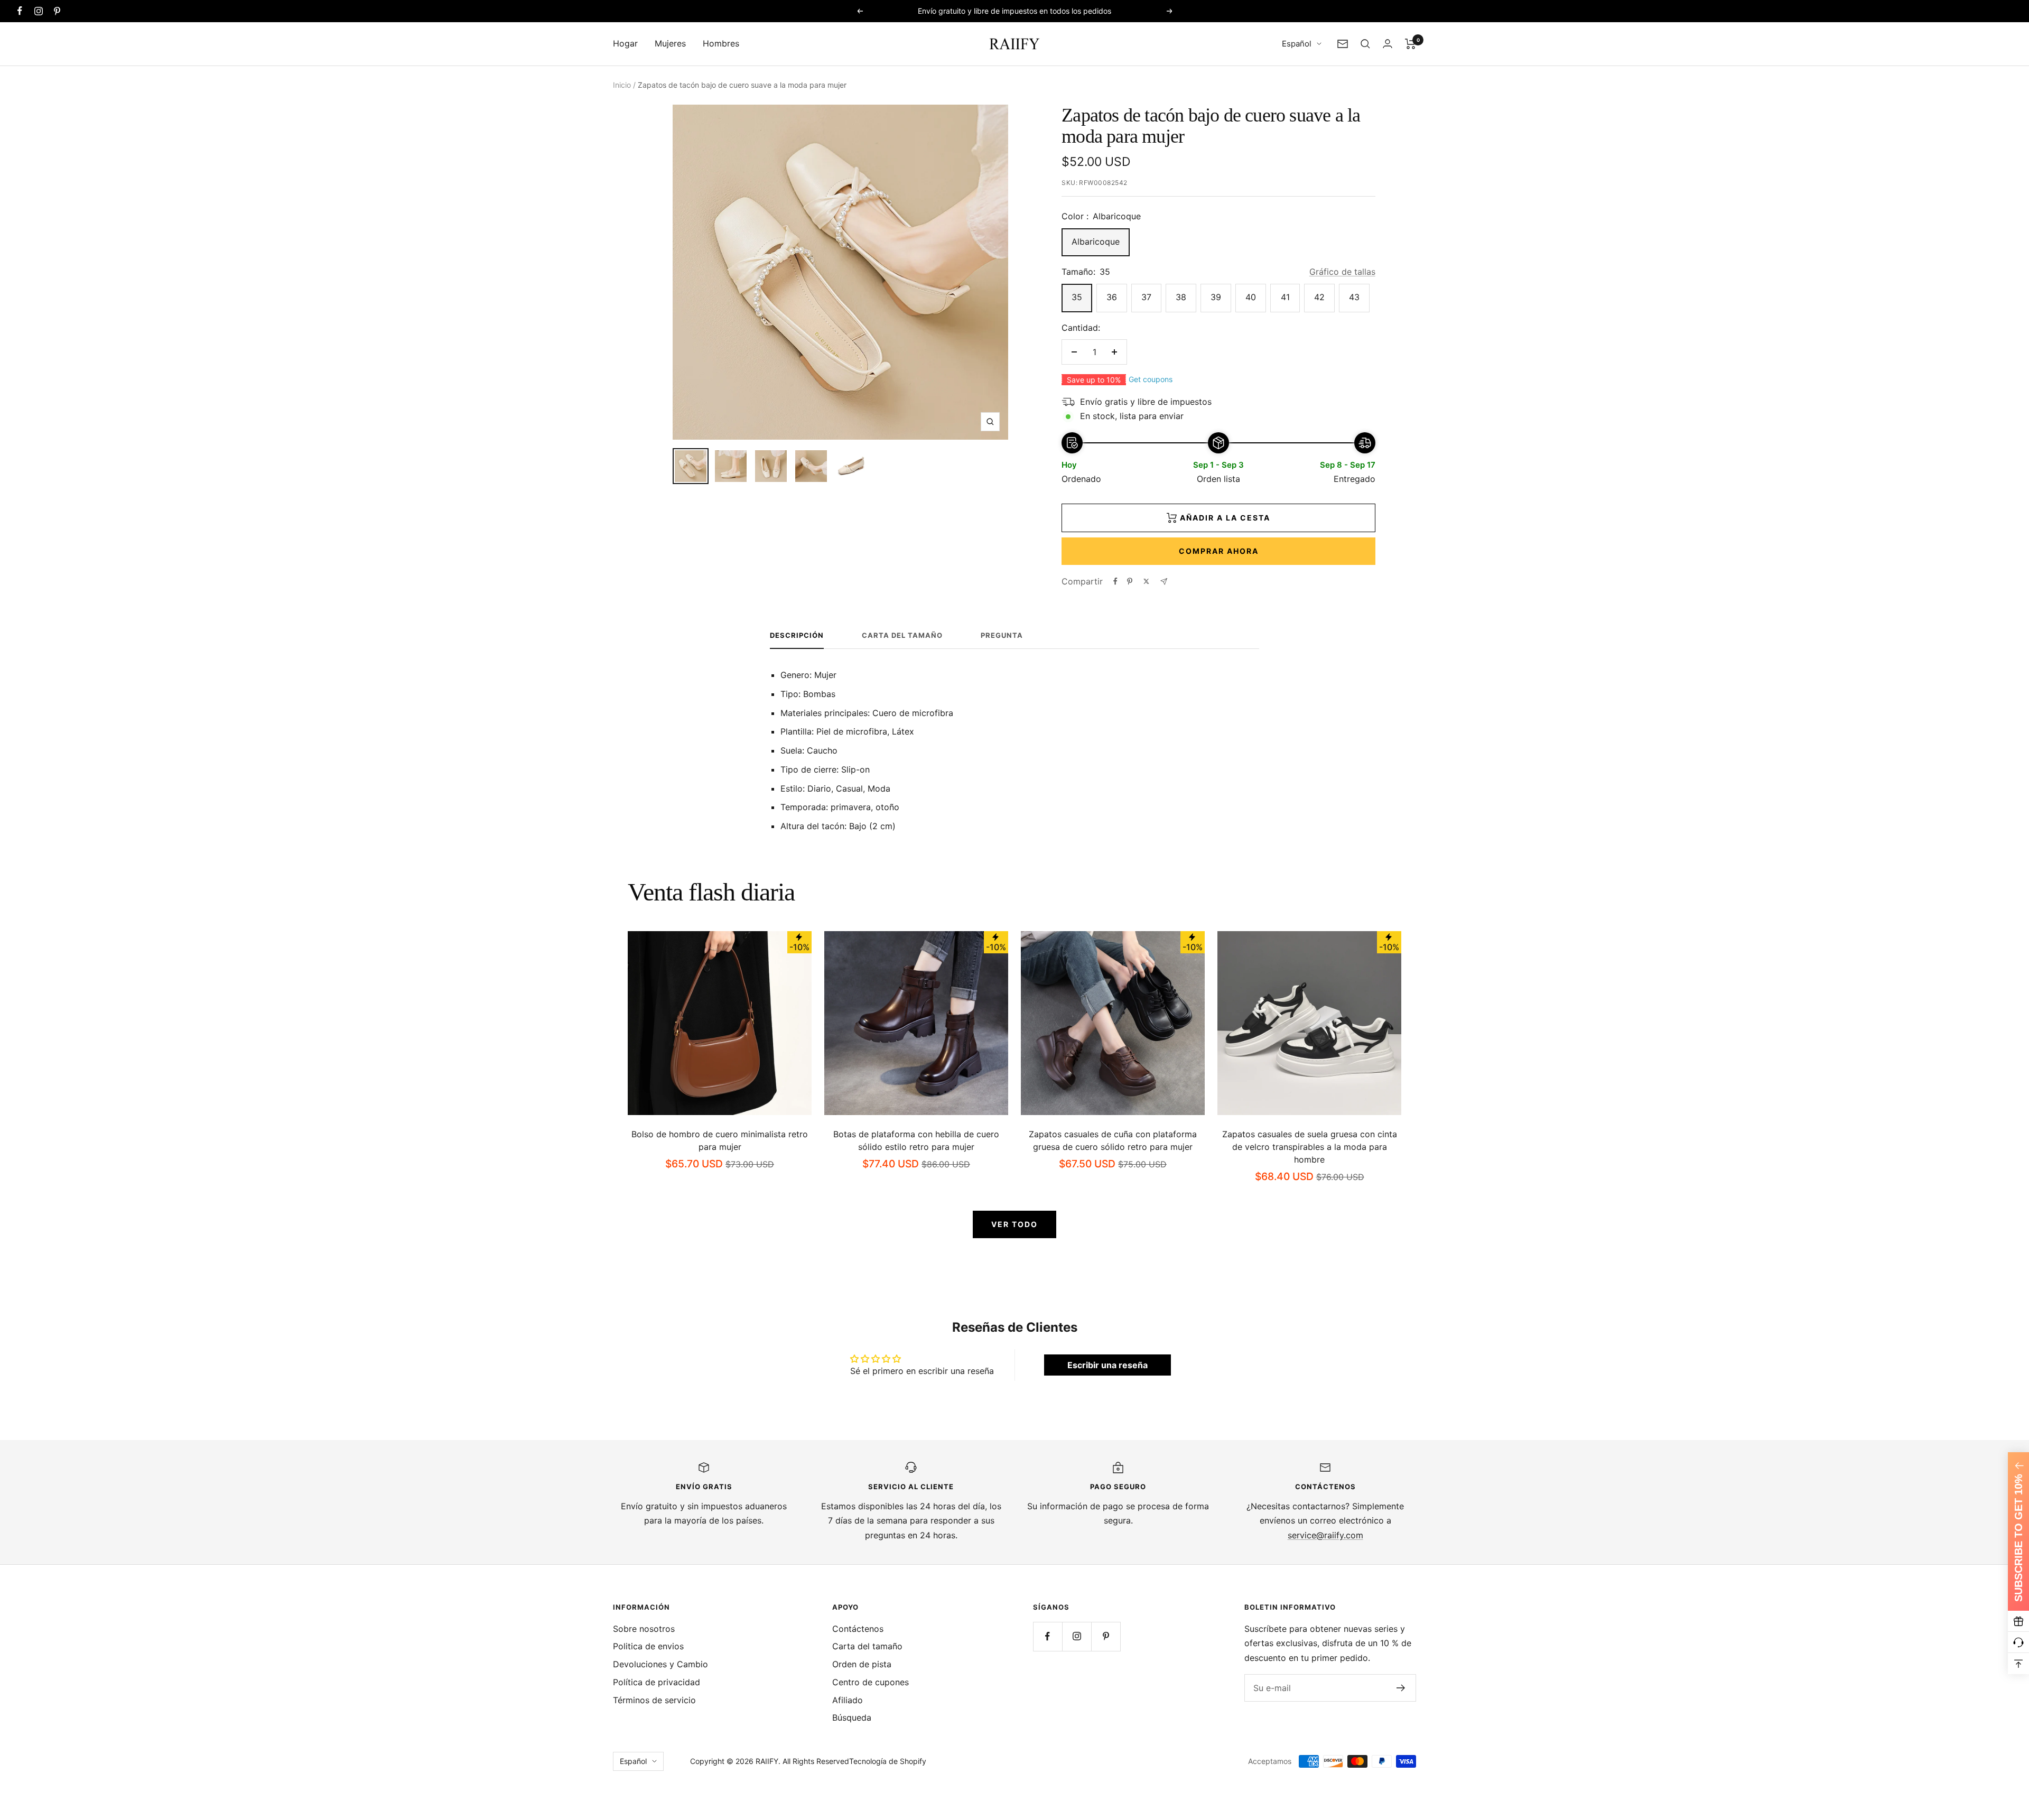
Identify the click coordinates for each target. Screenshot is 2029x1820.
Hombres (721, 43)
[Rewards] (2018, 1621)
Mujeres (670, 43)
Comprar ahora (1219, 551)
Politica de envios (648, 1646)
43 (1354, 297)
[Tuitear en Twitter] (1146, 581)
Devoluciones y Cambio (660, 1664)
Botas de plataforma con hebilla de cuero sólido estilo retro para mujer (916, 1140)
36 (1112, 297)
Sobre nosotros (644, 1629)
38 (1181, 297)
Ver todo (1015, 1224)
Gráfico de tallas (1342, 272)
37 (1146, 297)
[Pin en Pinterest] (1130, 581)
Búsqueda (852, 1717)
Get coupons (1151, 379)
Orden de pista (862, 1664)
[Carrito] (1411, 44)
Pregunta (1002, 635)
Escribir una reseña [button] (1107, 1365)
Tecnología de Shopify (888, 1761)
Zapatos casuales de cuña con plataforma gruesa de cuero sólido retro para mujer (1113, 1140)
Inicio (622, 85)
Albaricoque (1096, 242)
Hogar (625, 43)
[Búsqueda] (1365, 44)
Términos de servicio (654, 1700)
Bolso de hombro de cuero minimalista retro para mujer (720, 1140)
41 (1285, 297)
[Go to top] (2018, 1664)
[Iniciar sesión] (1388, 44)
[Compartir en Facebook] (1115, 581)
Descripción (797, 635)
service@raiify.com (1325, 1535)
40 (1251, 297)
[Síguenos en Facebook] (20, 11)
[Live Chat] (2018, 1642)
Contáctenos (858, 1629)
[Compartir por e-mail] (1164, 582)
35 (1077, 297)
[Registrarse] (1401, 1688)
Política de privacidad (657, 1682)
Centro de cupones (871, 1682)
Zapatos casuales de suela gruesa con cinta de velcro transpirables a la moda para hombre (1310, 1147)
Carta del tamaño (902, 635)
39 (1216, 297)
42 (1319, 297)
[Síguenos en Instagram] (38, 11)
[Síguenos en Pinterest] (57, 11)
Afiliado (848, 1700)
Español (1297, 44)
